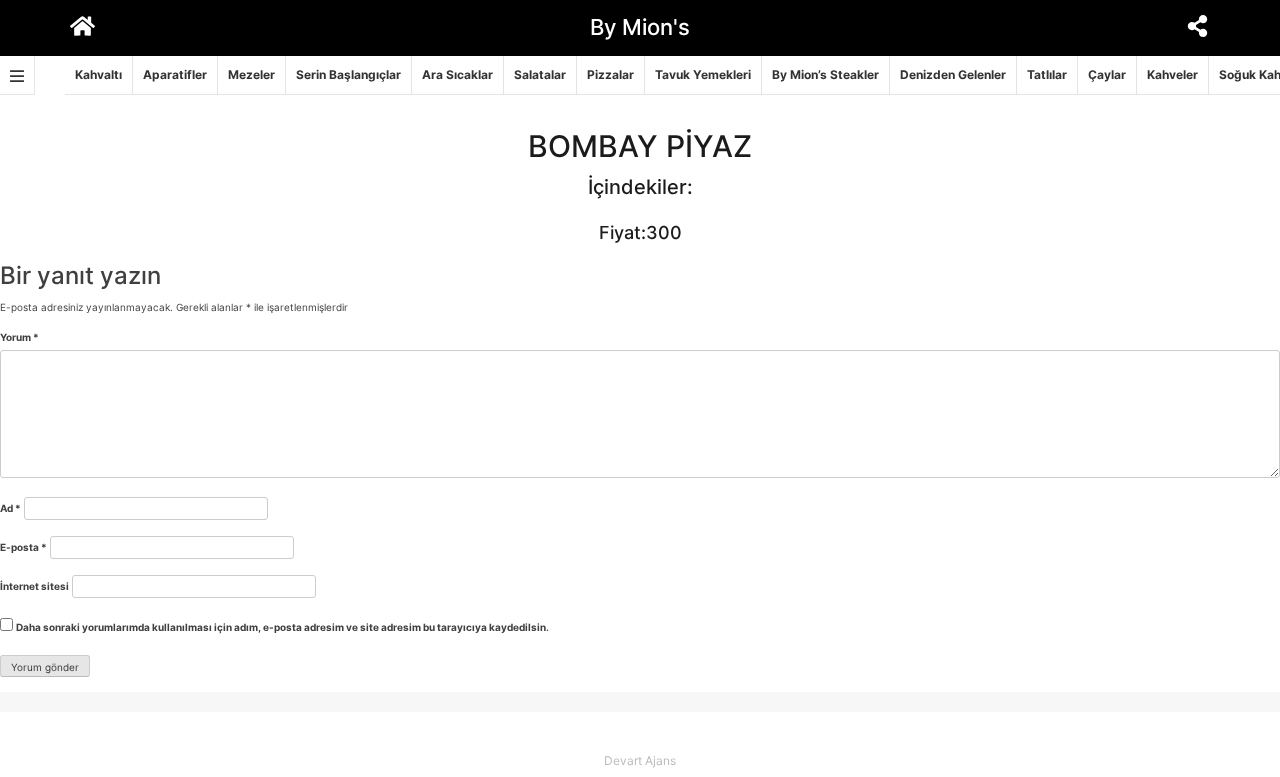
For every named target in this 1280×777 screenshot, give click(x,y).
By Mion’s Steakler (825, 74)
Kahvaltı (98, 74)
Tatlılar (1047, 74)
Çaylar (1107, 74)
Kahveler (1172, 74)
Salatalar (540, 74)
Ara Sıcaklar (457, 74)
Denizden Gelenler (953, 74)
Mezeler (251, 74)
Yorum (19, 337)
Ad (10, 508)
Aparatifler (175, 74)
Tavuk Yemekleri (703, 74)
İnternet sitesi (34, 586)
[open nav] (17, 75)
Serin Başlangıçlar (348, 74)
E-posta (23, 547)
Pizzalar (610, 74)
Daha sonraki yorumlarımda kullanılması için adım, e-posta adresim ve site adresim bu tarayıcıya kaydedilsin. (282, 627)
